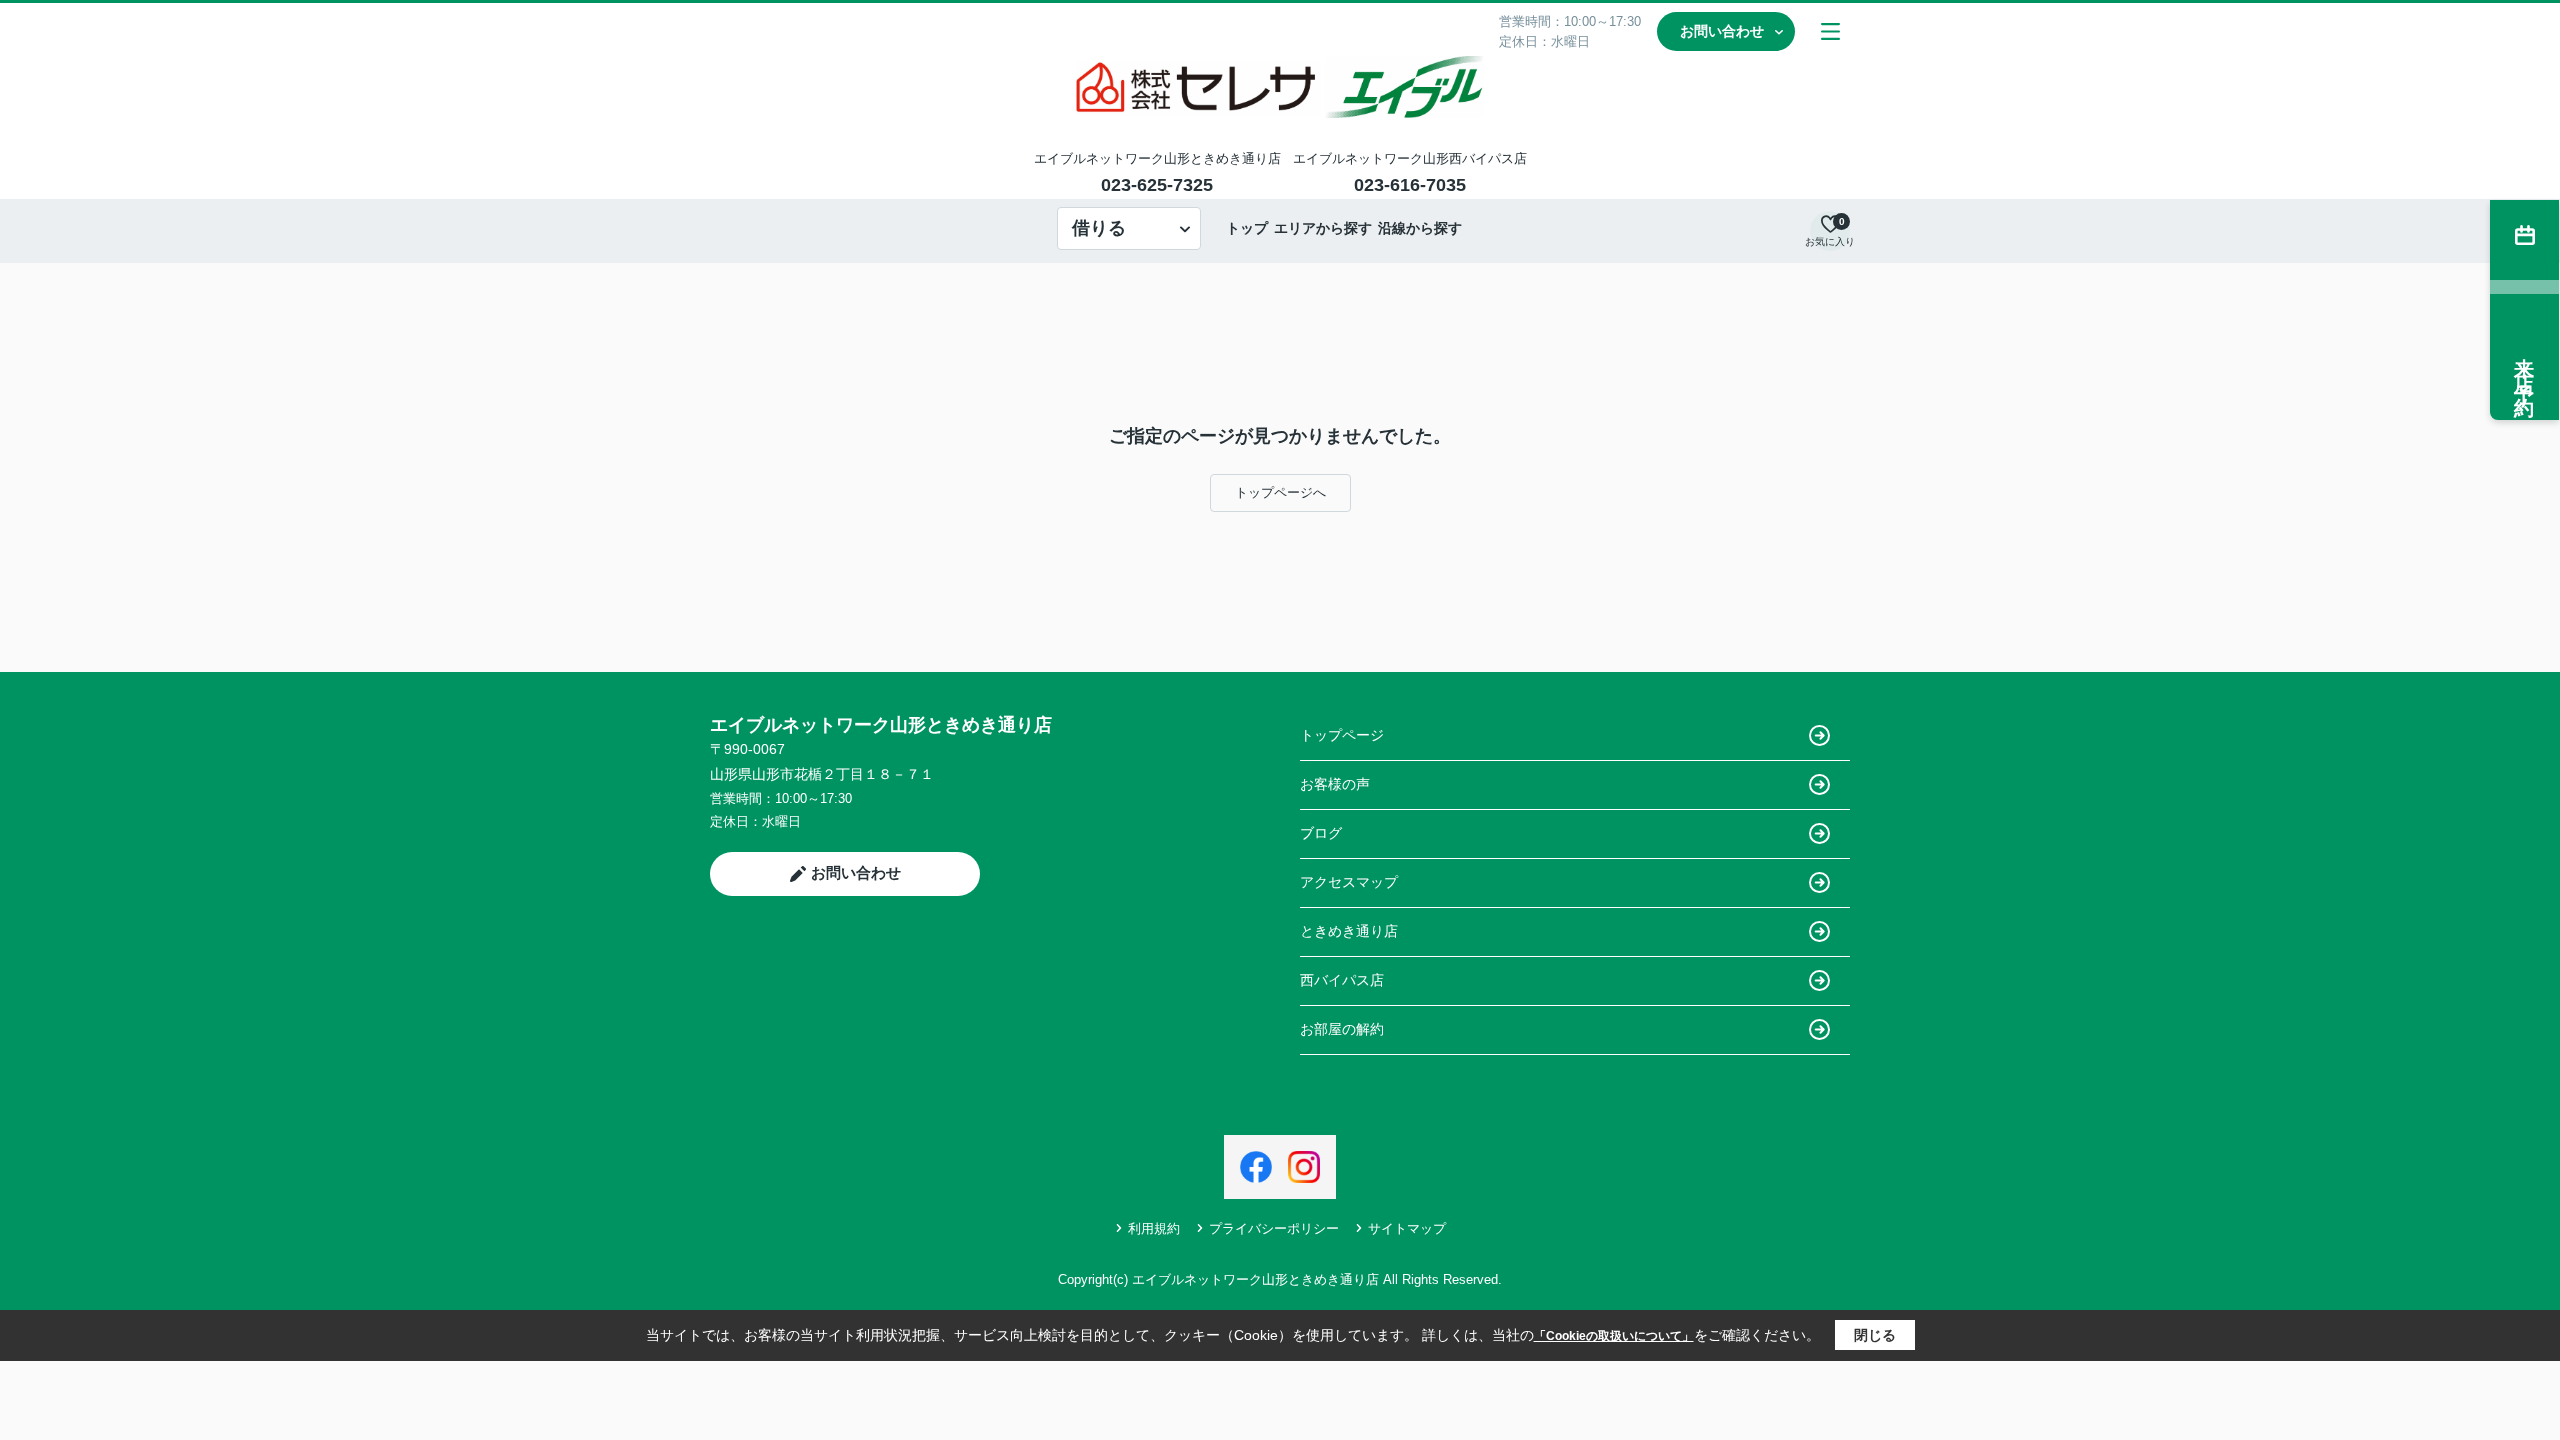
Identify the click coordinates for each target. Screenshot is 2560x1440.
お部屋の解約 (1342, 1029)
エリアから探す (1323, 228)
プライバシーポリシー (1274, 1228)
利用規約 (1154, 1228)
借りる (1099, 228)
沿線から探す (1420, 228)
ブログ (1321, 833)
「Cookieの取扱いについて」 (1614, 1336)
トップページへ (1280, 492)
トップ (1247, 228)
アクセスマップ (1349, 882)
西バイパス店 (1342, 980)
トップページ (1342, 735)
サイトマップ (1407, 1228)
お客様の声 (1335, 784)
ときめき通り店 (1349, 931)
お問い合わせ (1722, 31)
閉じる (1875, 1335)
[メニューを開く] (1830, 31)
